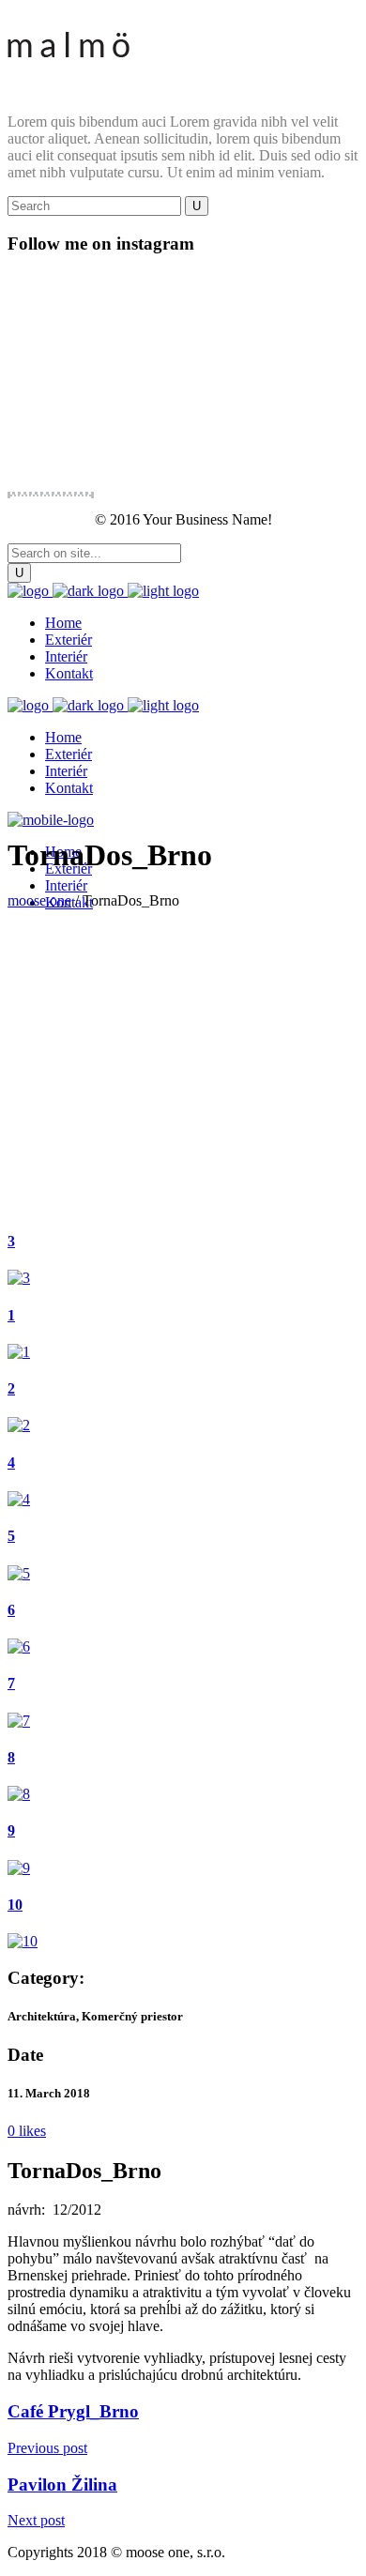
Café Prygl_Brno (73, 2411)
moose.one (39, 900)
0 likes (27, 2131)
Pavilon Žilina (62, 2485)
